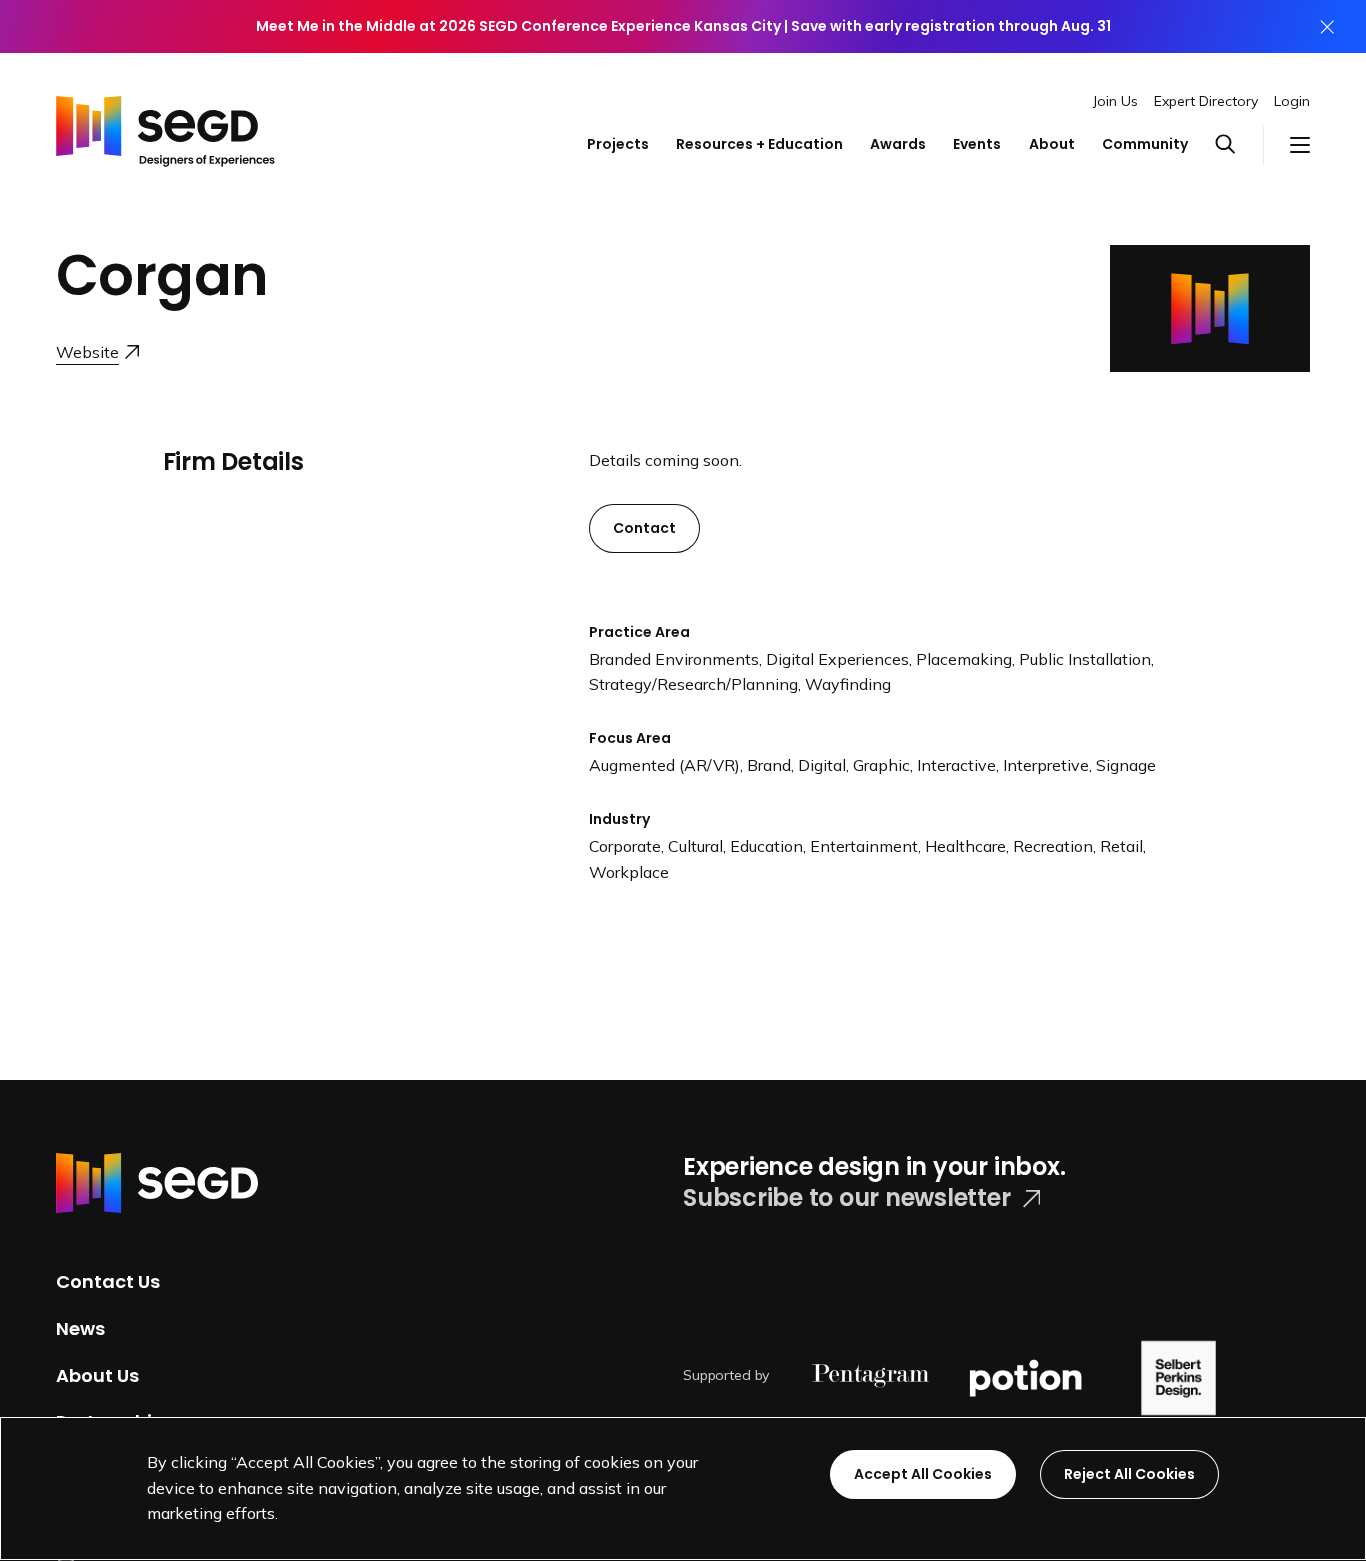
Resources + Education (759, 144)
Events (977, 144)
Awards (898, 144)
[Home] (165, 126)
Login (1292, 101)
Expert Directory (1206, 101)
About (1052, 144)
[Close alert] (1327, 26)
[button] (1238, 145)
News (80, 1328)
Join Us (1115, 101)
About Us (97, 1374)
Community (1145, 144)
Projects (618, 144)
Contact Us (108, 1281)
